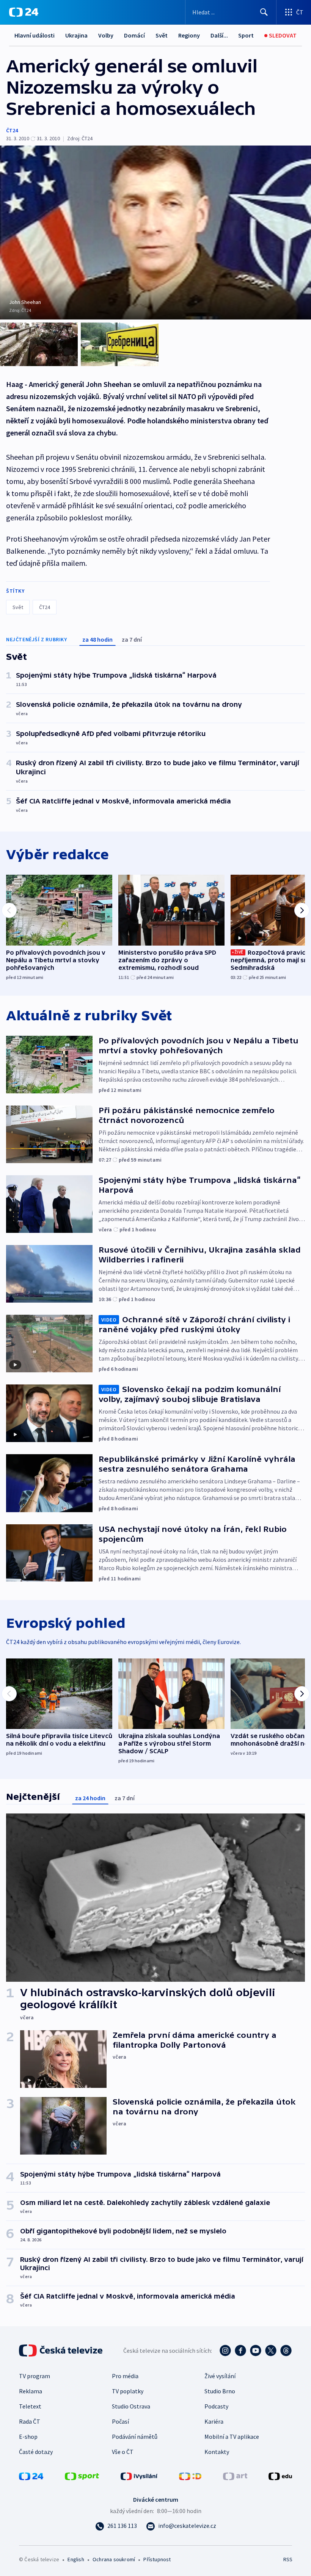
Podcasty (216, 2406)
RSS (288, 2559)
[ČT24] (24, 12)
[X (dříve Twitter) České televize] (271, 2351)
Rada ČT (30, 2421)
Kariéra (214, 2421)
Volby (106, 35)
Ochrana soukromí (114, 2559)
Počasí (120, 2421)
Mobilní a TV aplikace (232, 2437)
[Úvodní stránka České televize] (61, 2351)
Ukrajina (76, 35)
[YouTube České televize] (256, 2351)
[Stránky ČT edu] (280, 2476)
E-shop (28, 2437)
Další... (219, 35)
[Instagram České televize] (225, 2351)
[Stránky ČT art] (235, 2476)
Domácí (134, 35)
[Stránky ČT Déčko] (190, 2476)
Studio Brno (220, 2391)
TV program (35, 2376)
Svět (162, 35)
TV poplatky (128, 2391)
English (76, 2559)
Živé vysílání (220, 2376)
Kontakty (217, 2452)
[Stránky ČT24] (31, 2476)
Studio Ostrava (131, 2406)
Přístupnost (157, 2559)
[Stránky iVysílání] (139, 2476)
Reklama (31, 2391)
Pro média (125, 2376)
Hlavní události (35, 35)
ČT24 (12, 130)
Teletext (30, 2406)
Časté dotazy (36, 2452)
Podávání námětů (135, 2437)
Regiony (189, 35)
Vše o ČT (123, 2452)
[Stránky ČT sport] (82, 2476)
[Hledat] (264, 12)
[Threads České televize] (286, 2351)
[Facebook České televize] (240, 2351)
